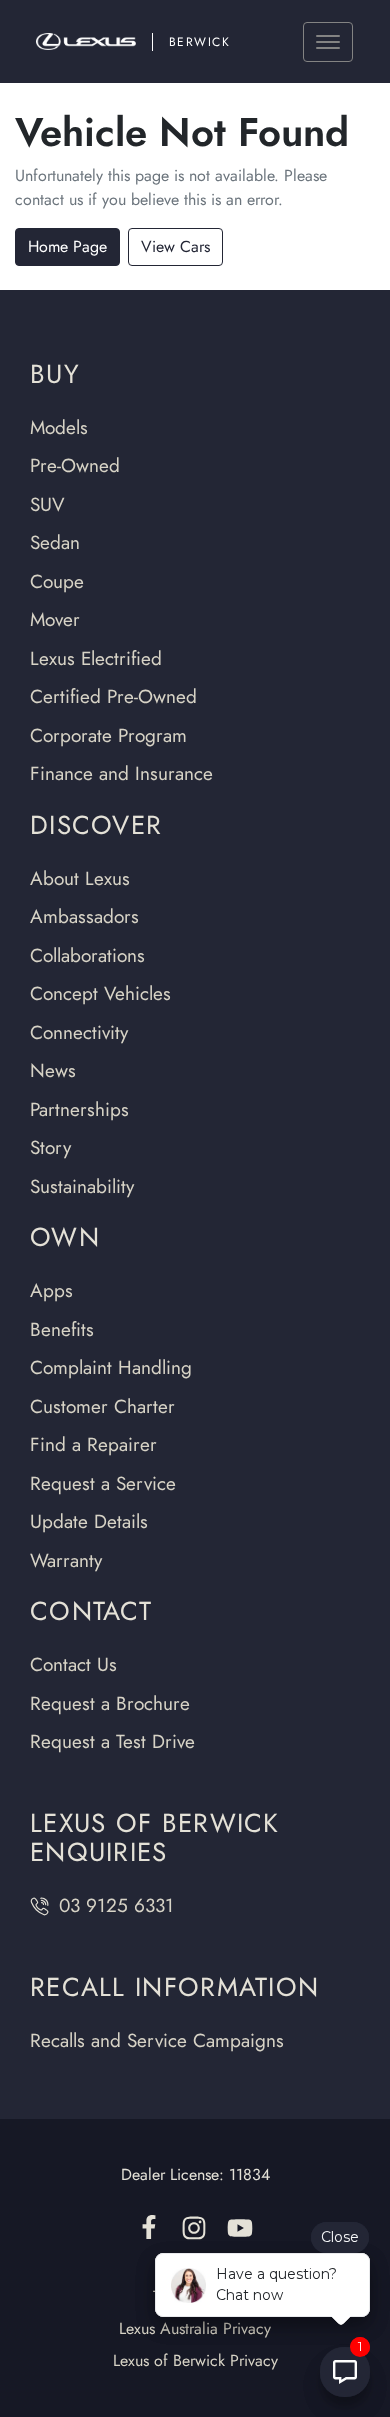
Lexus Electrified (96, 658)
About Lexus (80, 878)
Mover (55, 619)
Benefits (62, 1329)
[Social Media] (149, 2227)
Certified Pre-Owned (113, 696)
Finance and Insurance (121, 773)
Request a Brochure (110, 1703)
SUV (47, 504)
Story (50, 1147)
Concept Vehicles (100, 993)
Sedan (55, 542)
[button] (328, 42)
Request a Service (103, 1483)
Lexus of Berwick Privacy (195, 2360)
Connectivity (79, 1032)
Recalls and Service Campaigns (157, 2040)
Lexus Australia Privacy (195, 2328)
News (53, 1070)
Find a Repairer (93, 1444)
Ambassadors (84, 916)
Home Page (67, 246)
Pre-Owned (75, 465)
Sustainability (82, 1186)
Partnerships (79, 1109)
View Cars (175, 246)
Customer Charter (102, 1406)
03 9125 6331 (116, 1905)
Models (59, 427)
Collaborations (87, 955)
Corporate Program (108, 735)
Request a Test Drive (112, 1741)
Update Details (89, 1521)
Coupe (57, 581)
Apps (51, 1290)
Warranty (66, 1560)
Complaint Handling (111, 1367)
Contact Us (73, 1664)
